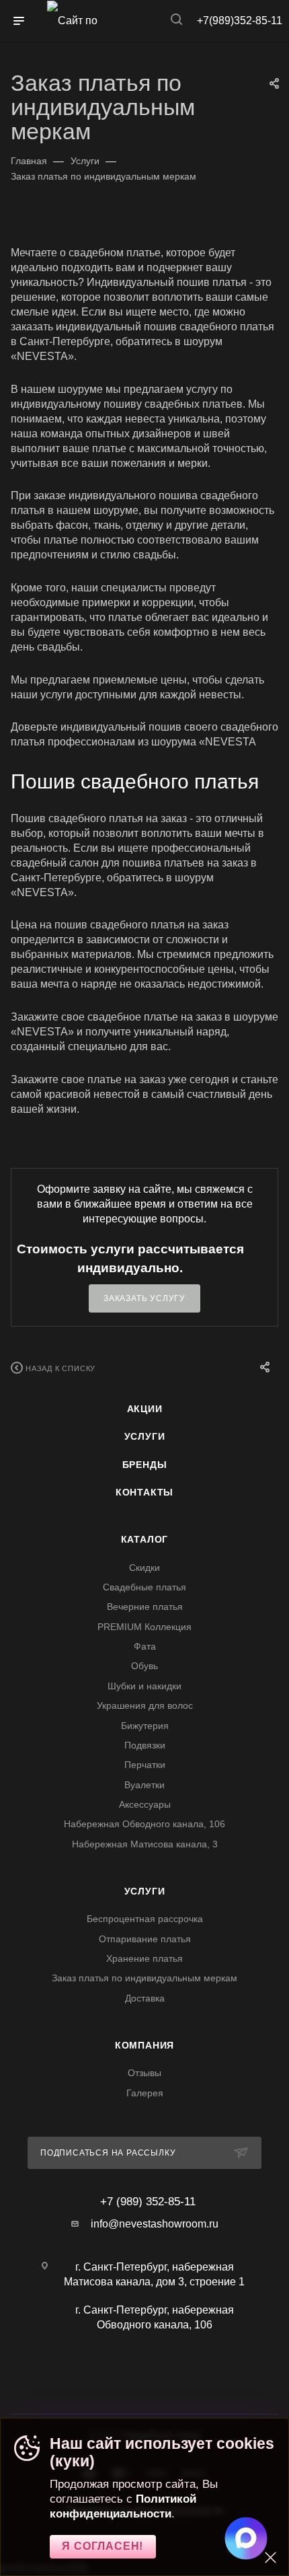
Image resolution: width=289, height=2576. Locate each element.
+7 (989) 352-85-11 (148, 2202)
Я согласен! (102, 2546)
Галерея (145, 2093)
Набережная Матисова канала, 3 (145, 1844)
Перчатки (145, 1765)
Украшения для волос (145, 1705)
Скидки (144, 1568)
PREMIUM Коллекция (144, 1627)
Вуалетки (144, 1785)
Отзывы (144, 2073)
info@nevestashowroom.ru (155, 2224)
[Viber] (152, 2376)
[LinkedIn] (174, 2376)
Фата (145, 1646)
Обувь (144, 1666)
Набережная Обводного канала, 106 (144, 1824)
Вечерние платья (145, 1607)
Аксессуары (145, 1804)
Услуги (145, 1436)
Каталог (145, 1539)
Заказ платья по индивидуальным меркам (144, 1978)
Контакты (144, 1492)
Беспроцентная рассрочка (145, 1919)
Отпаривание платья (145, 1939)
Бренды (145, 1465)
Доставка (145, 1998)
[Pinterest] (167, 2376)
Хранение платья (144, 1958)
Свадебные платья (144, 1587)
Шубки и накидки (144, 1686)
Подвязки (145, 1745)
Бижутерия (145, 1726)
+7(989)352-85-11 (240, 21)
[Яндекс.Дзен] (160, 2376)
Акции (145, 1409)
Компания (144, 2045)
